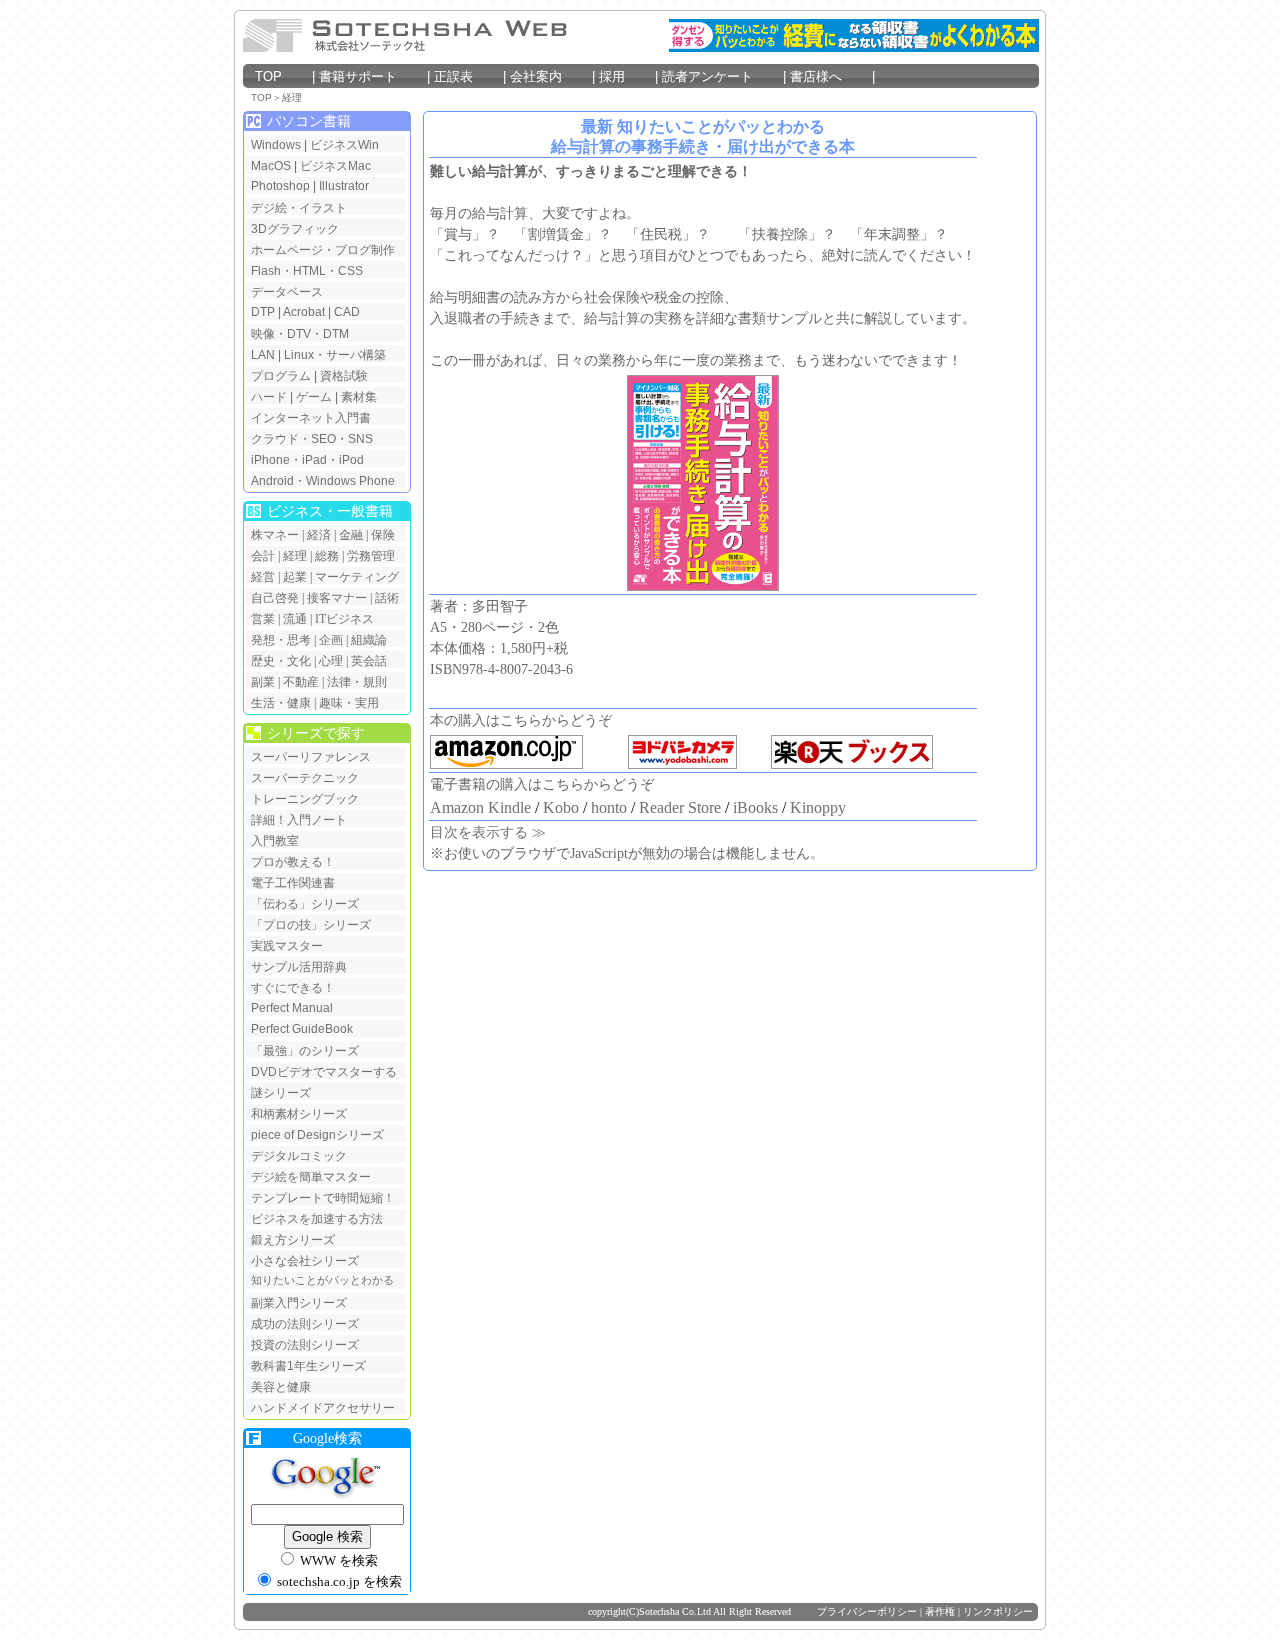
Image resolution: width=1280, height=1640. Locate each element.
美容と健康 (281, 1387)
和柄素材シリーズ (299, 1114)
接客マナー (337, 598)
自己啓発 (275, 598)
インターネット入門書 (311, 418)
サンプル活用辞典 (299, 967)
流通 (295, 619)
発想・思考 (281, 640)
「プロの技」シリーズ (311, 925)
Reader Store (680, 807)
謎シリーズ (281, 1093)
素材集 (359, 397)
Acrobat (304, 312)
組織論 (369, 640)
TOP (281, 76)
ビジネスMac (335, 166)
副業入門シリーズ (299, 1303)
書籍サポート (371, 76)
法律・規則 (357, 682)
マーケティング (357, 577)
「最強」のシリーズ (305, 1051)
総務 (327, 556)
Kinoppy (818, 807)
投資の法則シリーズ (305, 1345)
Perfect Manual (292, 1008)
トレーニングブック (305, 799)
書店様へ (829, 76)
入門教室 (275, 841)
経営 (263, 577)
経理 (292, 97)
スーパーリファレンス (311, 757)
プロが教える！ (293, 862)
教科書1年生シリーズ (308, 1366)
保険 (383, 535)
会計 (263, 556)
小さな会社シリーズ (305, 1261)
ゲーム (314, 397)
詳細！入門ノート (299, 820)
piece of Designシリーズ (317, 1135)
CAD (347, 312)
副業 (263, 682)
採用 (625, 76)
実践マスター (287, 946)
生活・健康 (281, 703)
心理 (331, 661)
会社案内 (549, 76)
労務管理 (371, 556)
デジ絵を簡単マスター (311, 1177)
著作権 (940, 1611)
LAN (263, 355)
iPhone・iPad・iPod (307, 460)
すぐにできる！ (293, 988)
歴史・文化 (281, 661)
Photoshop (282, 186)
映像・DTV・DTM (300, 334)
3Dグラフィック (295, 229)
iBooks (755, 807)
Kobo (561, 807)
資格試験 (344, 376)
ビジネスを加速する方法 (317, 1219)
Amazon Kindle (480, 807)
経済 (319, 535)
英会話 (369, 661)
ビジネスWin (344, 145)
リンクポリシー (998, 1611)
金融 (351, 535)
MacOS (271, 166)
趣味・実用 (349, 703)
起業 (295, 577)
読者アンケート (720, 76)
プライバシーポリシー (867, 1611)
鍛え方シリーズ (293, 1240)
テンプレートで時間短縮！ (323, 1198)
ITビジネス (344, 619)
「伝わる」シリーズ (305, 904)
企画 (331, 640)
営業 (263, 619)
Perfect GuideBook (302, 1029)
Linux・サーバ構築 (335, 355)
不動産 (301, 682)
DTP (263, 312)
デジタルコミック (299, 1156)
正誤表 (464, 76)
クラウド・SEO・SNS (312, 439)
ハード (269, 397)
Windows (276, 145)
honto (609, 807)
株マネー (275, 535)
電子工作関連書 (293, 883)
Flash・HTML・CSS (307, 271)
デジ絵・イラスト (299, 208)
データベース (287, 292)
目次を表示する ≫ (488, 832)
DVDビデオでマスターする (324, 1072)
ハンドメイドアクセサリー (323, 1408)
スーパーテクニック (305, 778)
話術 (387, 598)
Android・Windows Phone (323, 481)
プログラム (281, 376)
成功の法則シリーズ (305, 1324)
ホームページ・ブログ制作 (323, 250)
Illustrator (344, 186)
